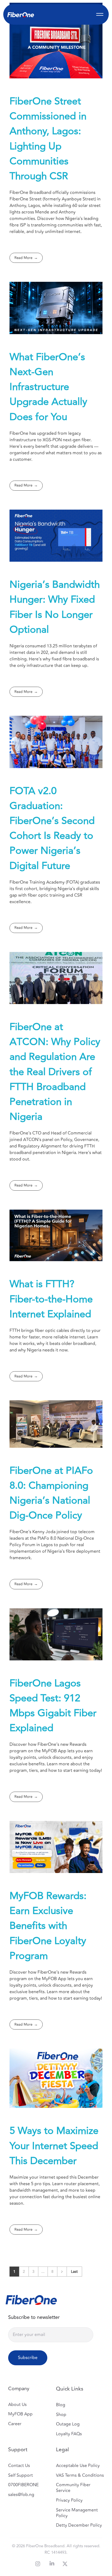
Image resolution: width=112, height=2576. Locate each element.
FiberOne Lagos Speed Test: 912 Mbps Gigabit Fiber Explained (53, 1706)
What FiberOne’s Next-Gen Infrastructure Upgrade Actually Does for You (48, 387)
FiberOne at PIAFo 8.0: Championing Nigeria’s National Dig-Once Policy (51, 1493)
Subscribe (28, 2358)
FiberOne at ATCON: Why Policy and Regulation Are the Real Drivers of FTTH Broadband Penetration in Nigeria (55, 1072)
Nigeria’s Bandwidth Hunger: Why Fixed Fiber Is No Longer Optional (55, 607)
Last (74, 2272)
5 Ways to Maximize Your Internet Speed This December (54, 2146)
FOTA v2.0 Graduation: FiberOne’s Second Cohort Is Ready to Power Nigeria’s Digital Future (52, 828)
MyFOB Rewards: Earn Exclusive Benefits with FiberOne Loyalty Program (48, 1926)
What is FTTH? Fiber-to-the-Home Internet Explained (51, 1299)
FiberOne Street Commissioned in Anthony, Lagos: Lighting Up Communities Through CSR (48, 139)
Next (62, 2272)
